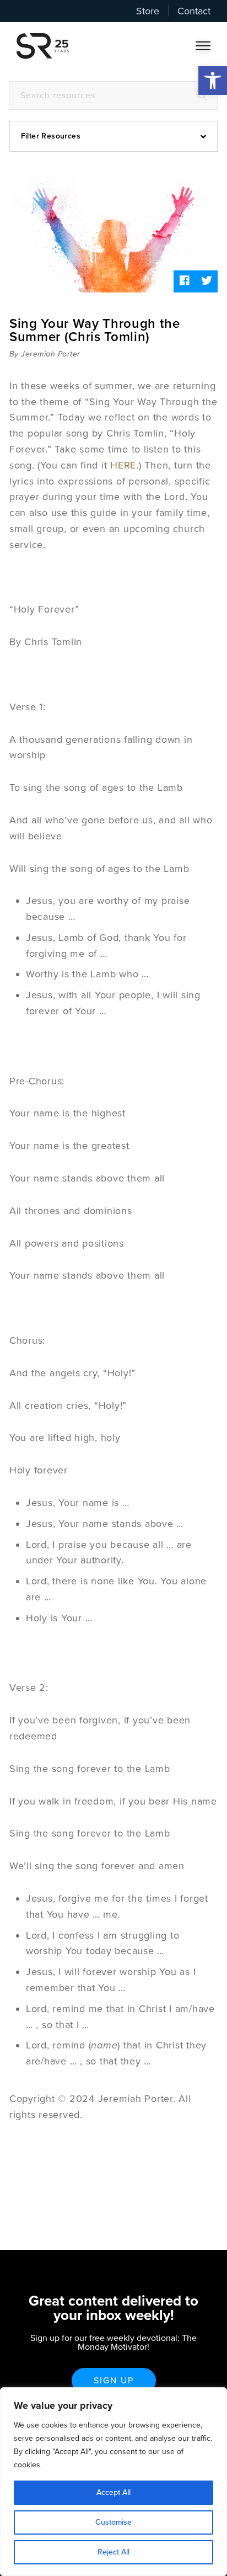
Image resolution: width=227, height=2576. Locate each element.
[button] (213, 81)
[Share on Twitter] (207, 281)
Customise (113, 2522)
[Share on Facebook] (185, 281)
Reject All (113, 2552)
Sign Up (114, 2381)
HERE (123, 465)
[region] (113, 2482)
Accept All (113, 2492)
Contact (194, 11)
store (148, 11)
